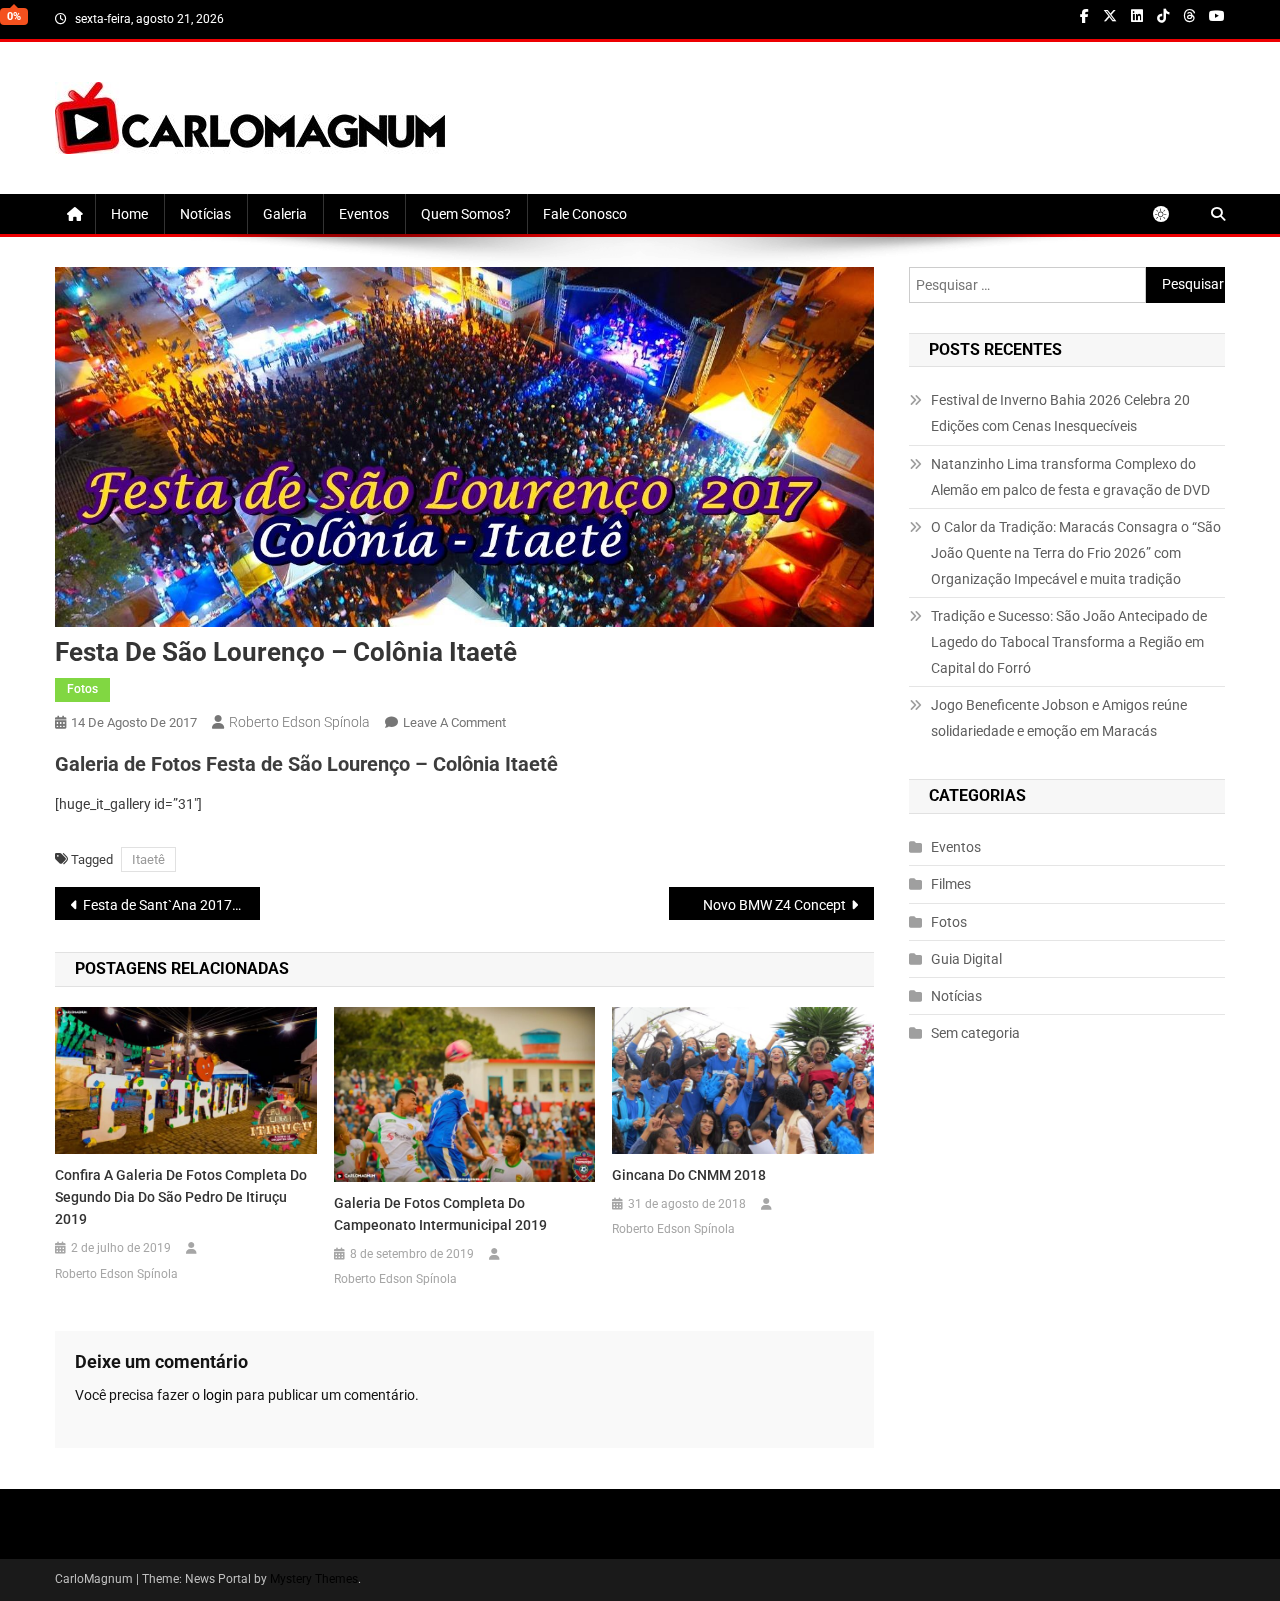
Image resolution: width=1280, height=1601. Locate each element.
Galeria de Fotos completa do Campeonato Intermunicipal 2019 (440, 1214)
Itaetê (148, 859)
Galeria (285, 214)
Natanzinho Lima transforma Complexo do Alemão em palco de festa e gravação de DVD (1070, 477)
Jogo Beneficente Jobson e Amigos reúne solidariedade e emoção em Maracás (1059, 718)
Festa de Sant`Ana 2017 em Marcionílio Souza (171, 905)
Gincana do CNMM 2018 (689, 1175)
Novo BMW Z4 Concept (774, 905)
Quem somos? (466, 214)
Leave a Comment (454, 722)
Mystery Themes (314, 1579)
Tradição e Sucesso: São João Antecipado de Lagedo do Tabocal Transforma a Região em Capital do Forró (1069, 642)
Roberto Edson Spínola (299, 722)
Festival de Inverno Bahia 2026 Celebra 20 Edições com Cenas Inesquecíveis (1060, 413)
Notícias (205, 214)
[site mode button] (1171, 214)
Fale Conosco (585, 214)
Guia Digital (966, 959)
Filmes (951, 884)
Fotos (82, 689)
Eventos (364, 214)
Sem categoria (975, 1033)
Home (129, 214)
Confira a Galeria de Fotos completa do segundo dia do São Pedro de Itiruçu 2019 (181, 1197)
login (218, 1395)
